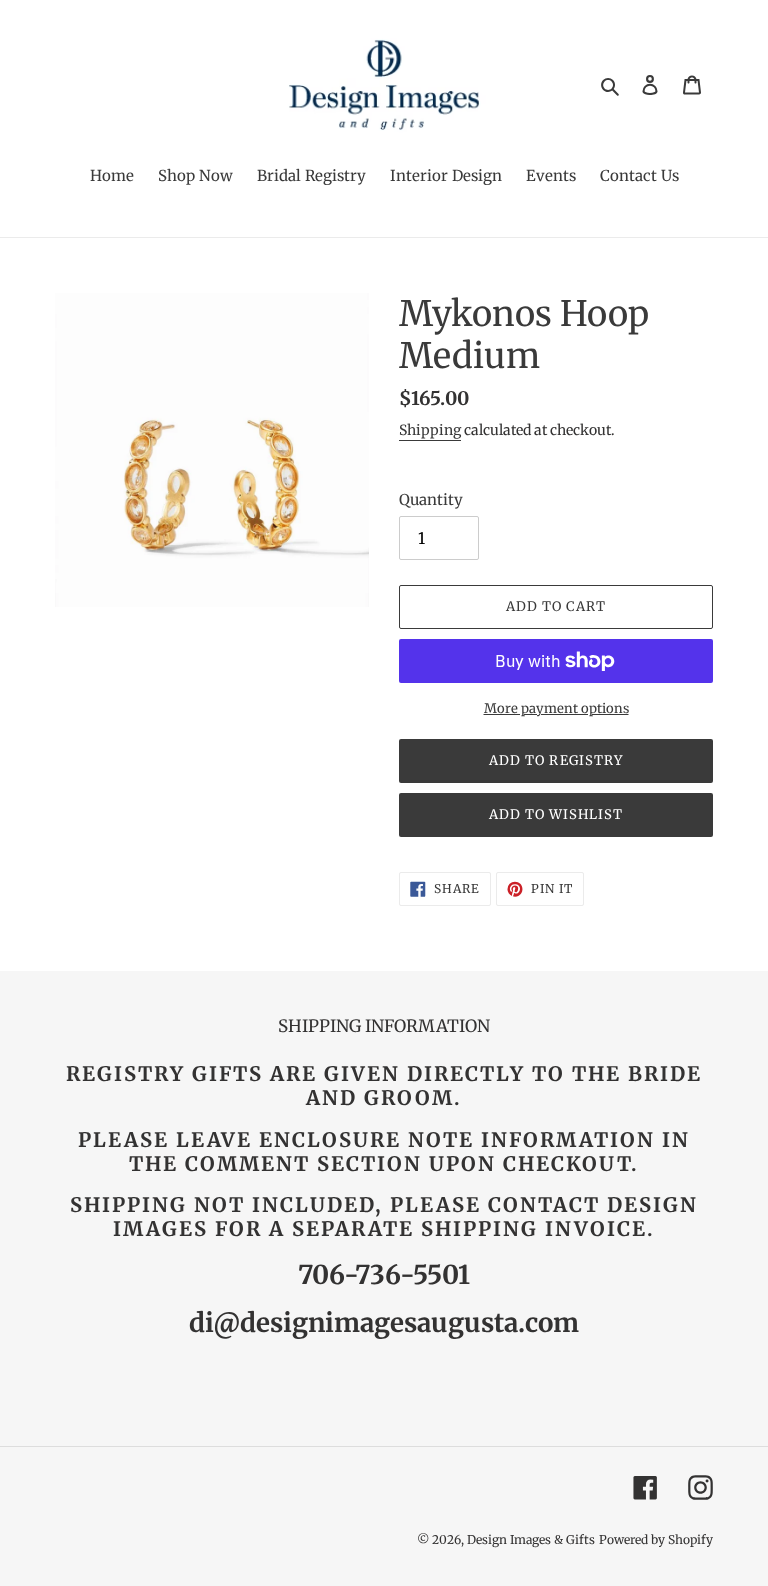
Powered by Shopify (656, 1539)
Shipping (430, 430)
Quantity (431, 499)
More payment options (556, 708)
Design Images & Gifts (531, 1539)
